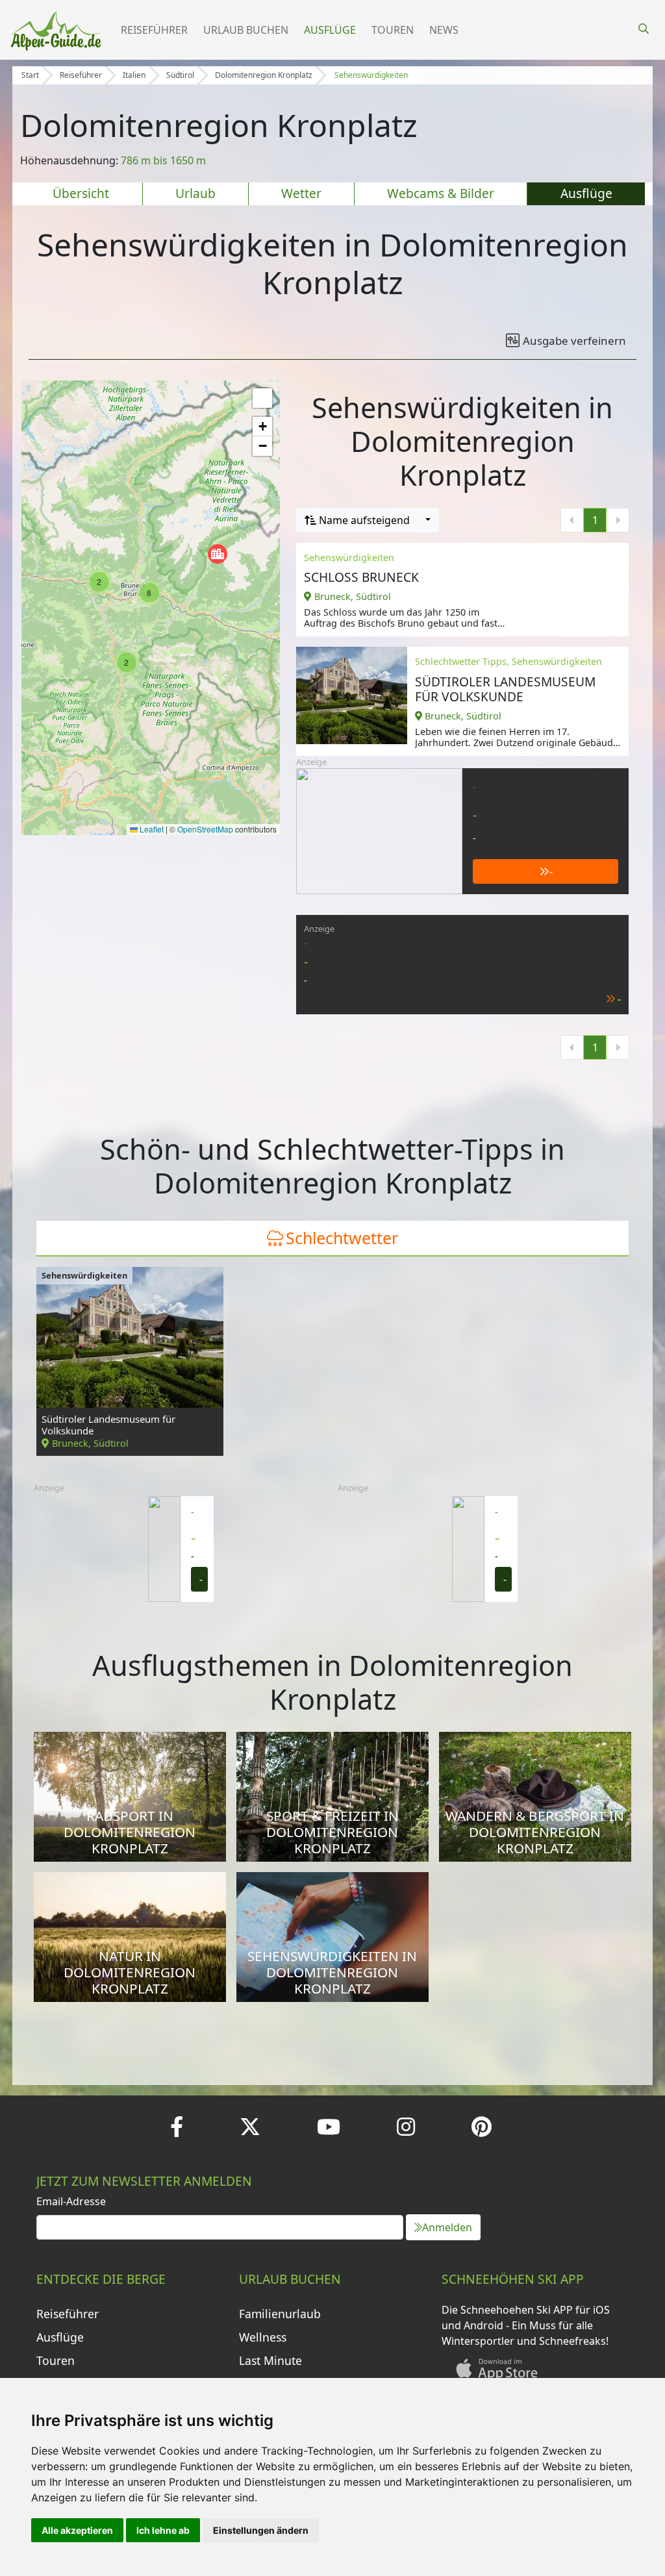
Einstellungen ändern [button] (261, 2530)
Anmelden (447, 2227)
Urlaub (195, 193)
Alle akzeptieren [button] (77, 2530)
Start (30, 75)
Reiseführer (154, 30)
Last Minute (270, 2360)
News (444, 30)
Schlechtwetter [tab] (342, 1238)
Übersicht (81, 193)
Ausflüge (330, 30)
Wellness (263, 2337)
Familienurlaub (280, 2314)
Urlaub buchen (246, 30)
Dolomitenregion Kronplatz (264, 75)
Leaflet (151, 829)
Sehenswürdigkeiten (371, 75)
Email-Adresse (71, 2201)
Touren (393, 30)
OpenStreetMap (205, 829)
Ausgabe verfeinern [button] (574, 341)
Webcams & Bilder (441, 193)
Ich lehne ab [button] (163, 2530)
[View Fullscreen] (262, 398)
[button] (218, 554)
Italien (134, 75)
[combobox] (368, 520)
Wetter (301, 193)
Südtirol (180, 75)
